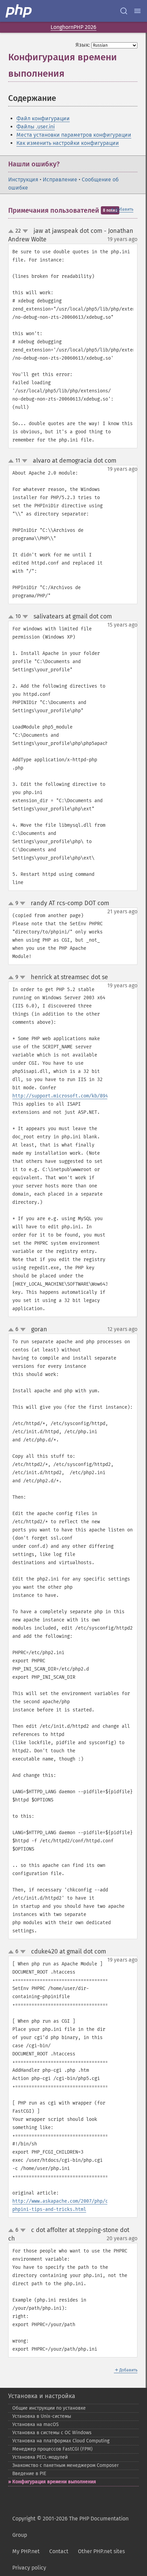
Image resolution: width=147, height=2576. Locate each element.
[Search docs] (124, 11)
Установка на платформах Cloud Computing (61, 2441)
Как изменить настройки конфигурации (68, 143)
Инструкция (23, 179)
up (12, 231)
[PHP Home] (19, 11)
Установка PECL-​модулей (40, 2457)
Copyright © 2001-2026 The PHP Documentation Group (70, 2527)
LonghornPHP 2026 (73, 27)
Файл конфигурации (43, 118)
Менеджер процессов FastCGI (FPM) (52, 2449)
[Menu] (137, 11)
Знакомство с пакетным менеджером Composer (65, 2465)
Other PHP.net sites (101, 2551)
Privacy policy (29, 2568)
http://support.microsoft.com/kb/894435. (66, 1096)
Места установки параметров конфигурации (74, 135)
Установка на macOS (36, 2424)
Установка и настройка (42, 2396)
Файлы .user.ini (36, 127)
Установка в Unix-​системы (42, 2416)
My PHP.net (26, 2551)
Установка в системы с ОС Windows (52, 2433)
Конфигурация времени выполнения (54, 2482)
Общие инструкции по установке (49, 2408)
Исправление (60, 179)
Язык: (83, 45)
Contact (59, 2551)
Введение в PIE (29, 2474)
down (25, 231)
